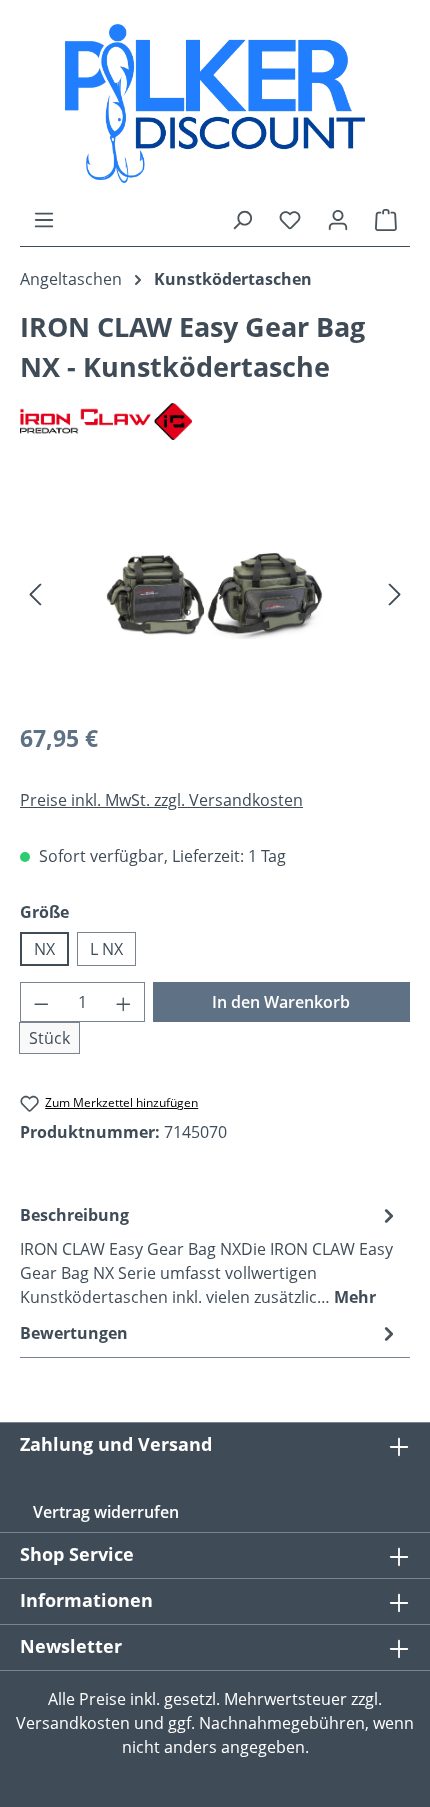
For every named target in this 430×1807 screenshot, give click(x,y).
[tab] (210, 1255)
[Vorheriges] (35, 592)
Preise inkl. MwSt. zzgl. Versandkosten (161, 800)
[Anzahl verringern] (41, 1002)
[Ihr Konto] (338, 219)
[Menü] (44, 219)
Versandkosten (73, 1723)
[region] (215, 592)
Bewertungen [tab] (74, 1333)
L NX (106, 949)
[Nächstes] (395, 592)
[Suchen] (242, 219)
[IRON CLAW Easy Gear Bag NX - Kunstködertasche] (215, 593)
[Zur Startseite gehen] (215, 103)
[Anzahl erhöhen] (124, 1002)
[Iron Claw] (215, 421)
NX (44, 949)
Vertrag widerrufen (106, 1512)
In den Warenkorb (281, 1002)
